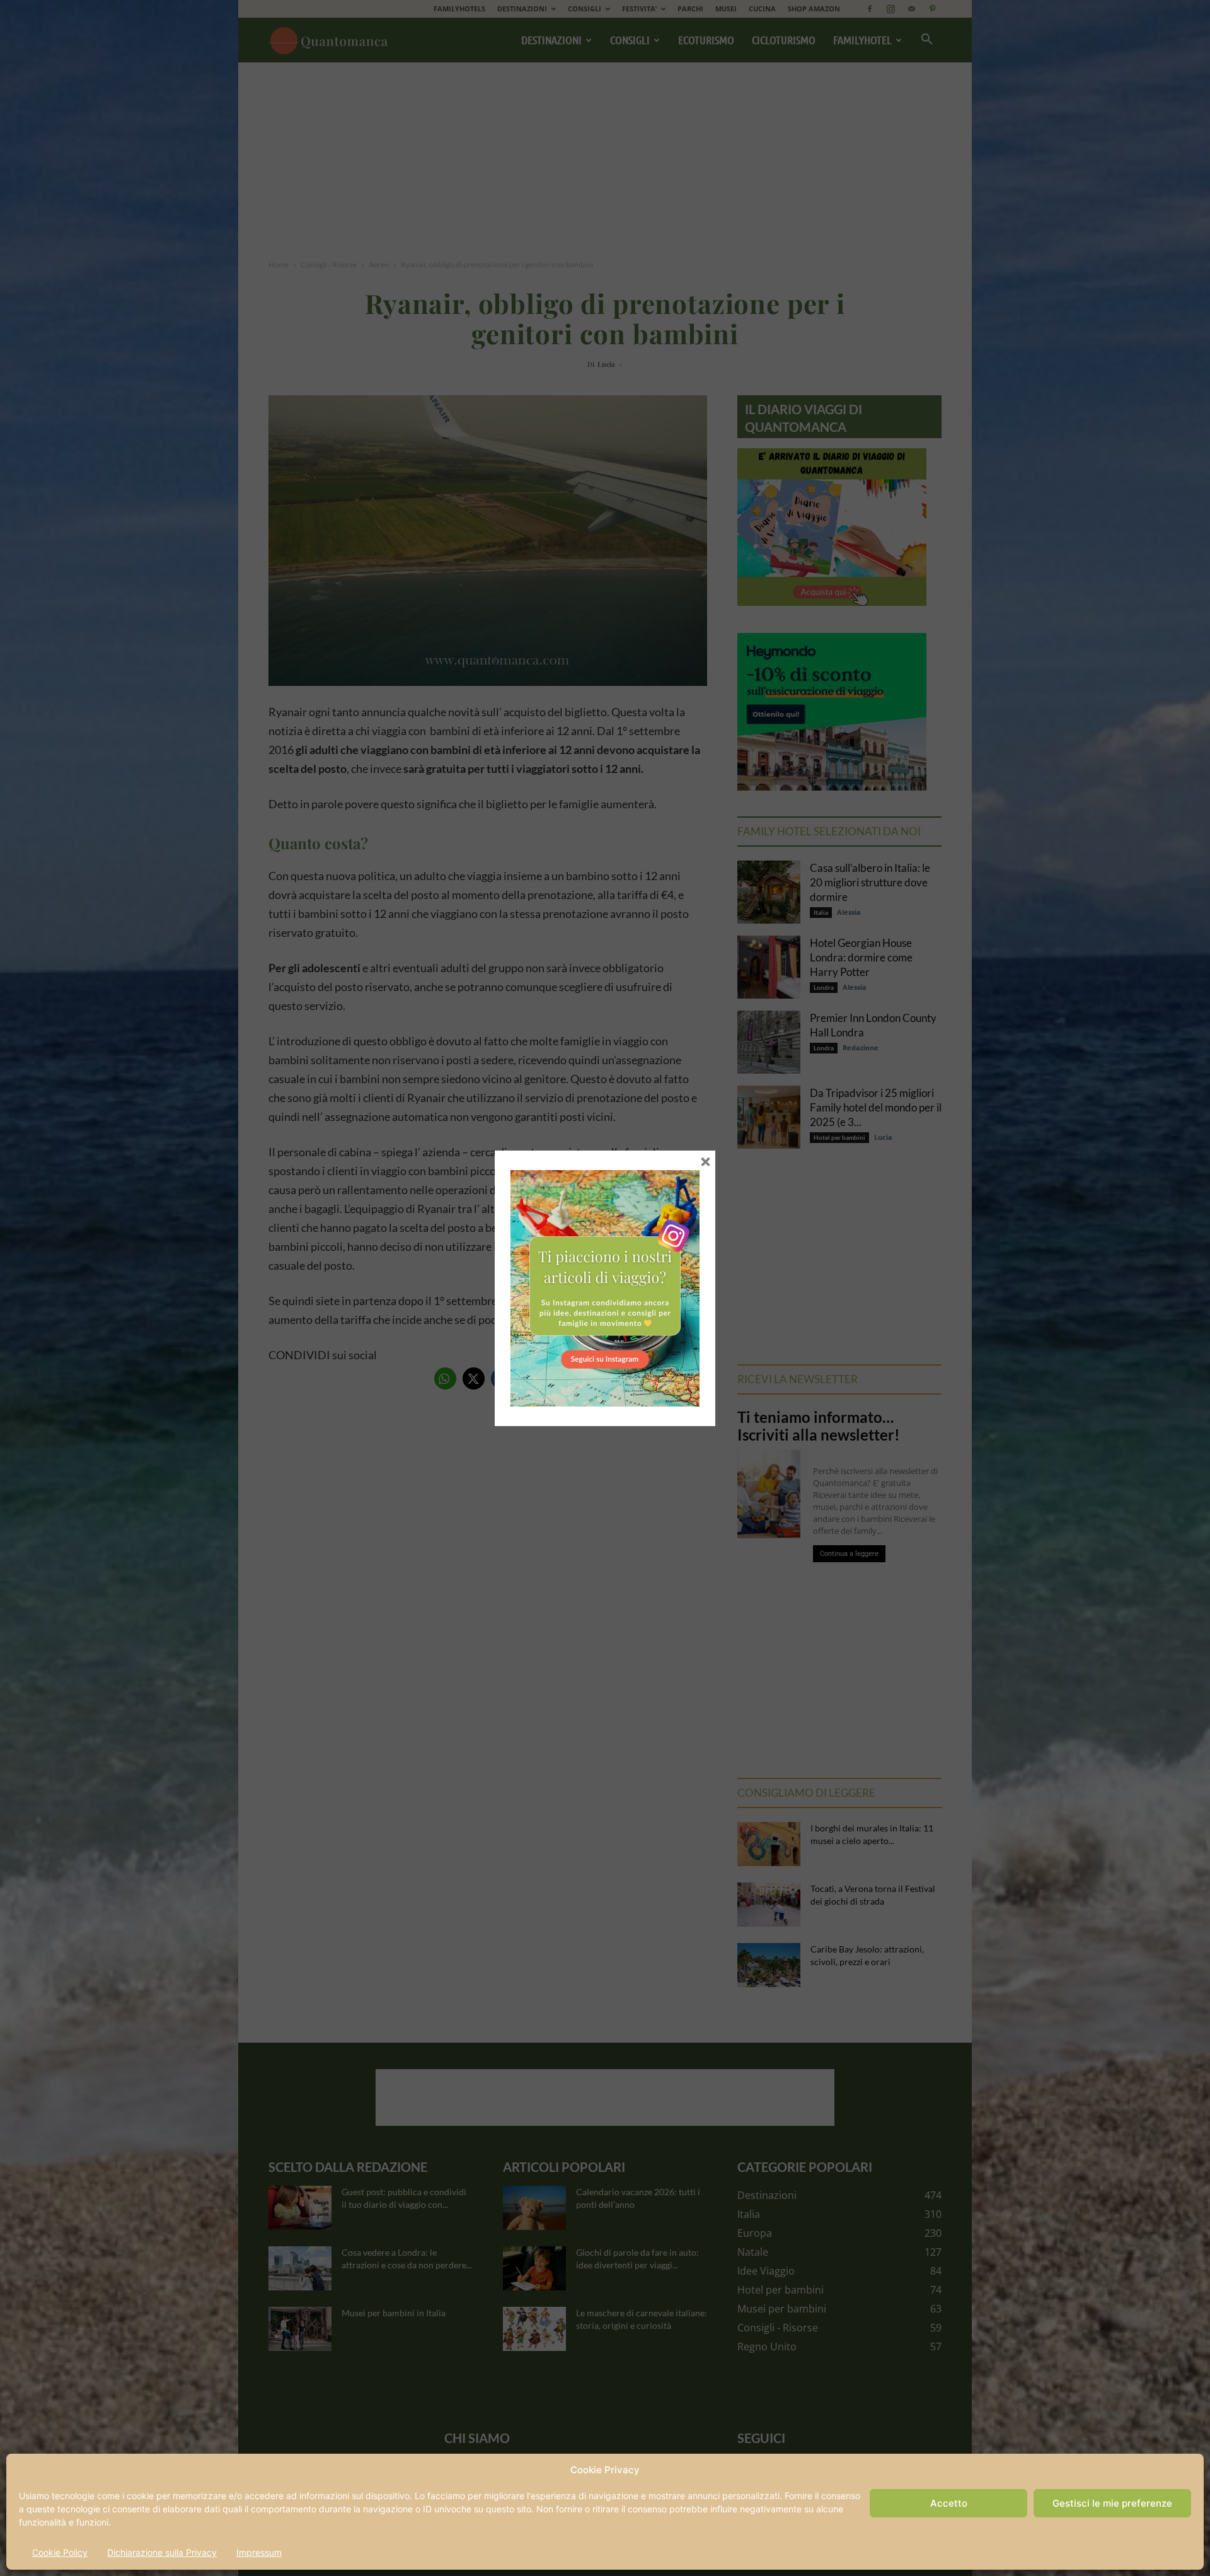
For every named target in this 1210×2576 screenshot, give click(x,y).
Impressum (259, 2552)
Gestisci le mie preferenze (1112, 2503)
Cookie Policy (60, 2552)
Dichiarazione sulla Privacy (162, 2552)
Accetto (949, 2503)
